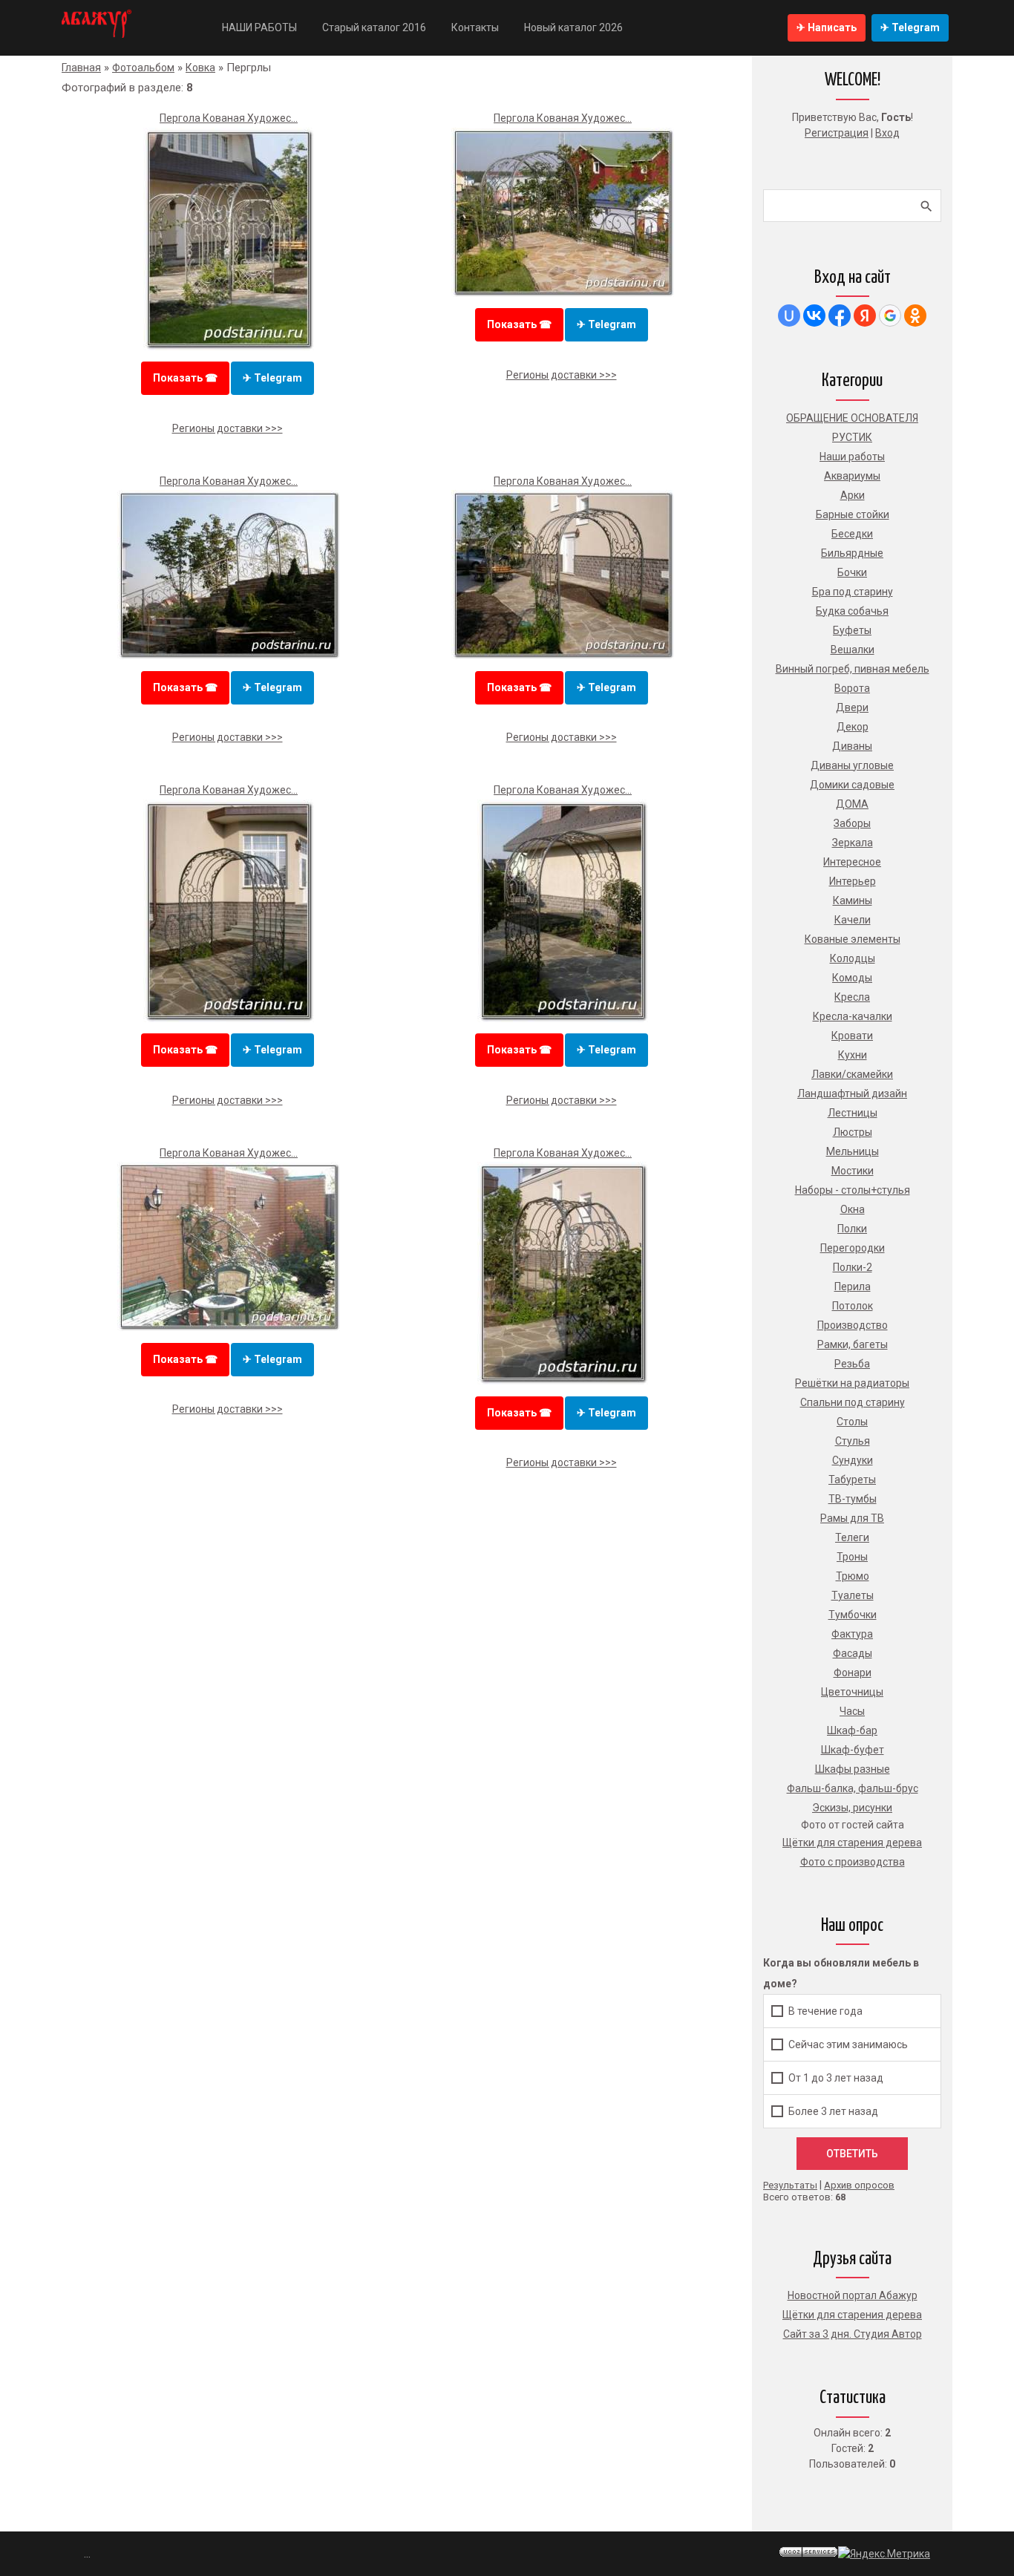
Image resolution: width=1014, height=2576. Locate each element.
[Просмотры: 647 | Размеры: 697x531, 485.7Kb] (229, 1327)
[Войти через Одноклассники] (915, 316)
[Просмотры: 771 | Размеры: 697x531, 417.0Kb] (229, 656)
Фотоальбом (143, 68)
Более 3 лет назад (833, 2111)
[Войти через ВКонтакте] (814, 316)
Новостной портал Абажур (853, 2295)
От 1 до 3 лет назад (836, 2078)
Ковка (200, 68)
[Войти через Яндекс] (865, 316)
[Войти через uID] (789, 316)
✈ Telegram (910, 27)
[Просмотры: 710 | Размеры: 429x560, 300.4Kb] (563, 1381)
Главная (81, 68)
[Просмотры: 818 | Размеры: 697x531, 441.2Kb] (563, 656)
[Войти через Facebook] (840, 316)
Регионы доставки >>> (228, 428)
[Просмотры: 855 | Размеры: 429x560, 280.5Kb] (563, 1019)
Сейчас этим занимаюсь (848, 2044)
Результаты (790, 2185)
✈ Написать (827, 27)
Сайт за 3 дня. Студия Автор (853, 2334)
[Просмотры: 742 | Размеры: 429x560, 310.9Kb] (229, 347)
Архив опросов (859, 2185)
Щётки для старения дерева (852, 2315)
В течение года (825, 2011)
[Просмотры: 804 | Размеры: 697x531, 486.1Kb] (563, 293)
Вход (887, 133)
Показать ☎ (185, 378)
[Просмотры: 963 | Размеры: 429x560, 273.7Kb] (229, 1019)
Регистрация (837, 133)
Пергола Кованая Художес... (229, 118)
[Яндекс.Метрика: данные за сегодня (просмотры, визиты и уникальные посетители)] (884, 2554)
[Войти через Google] (890, 316)
